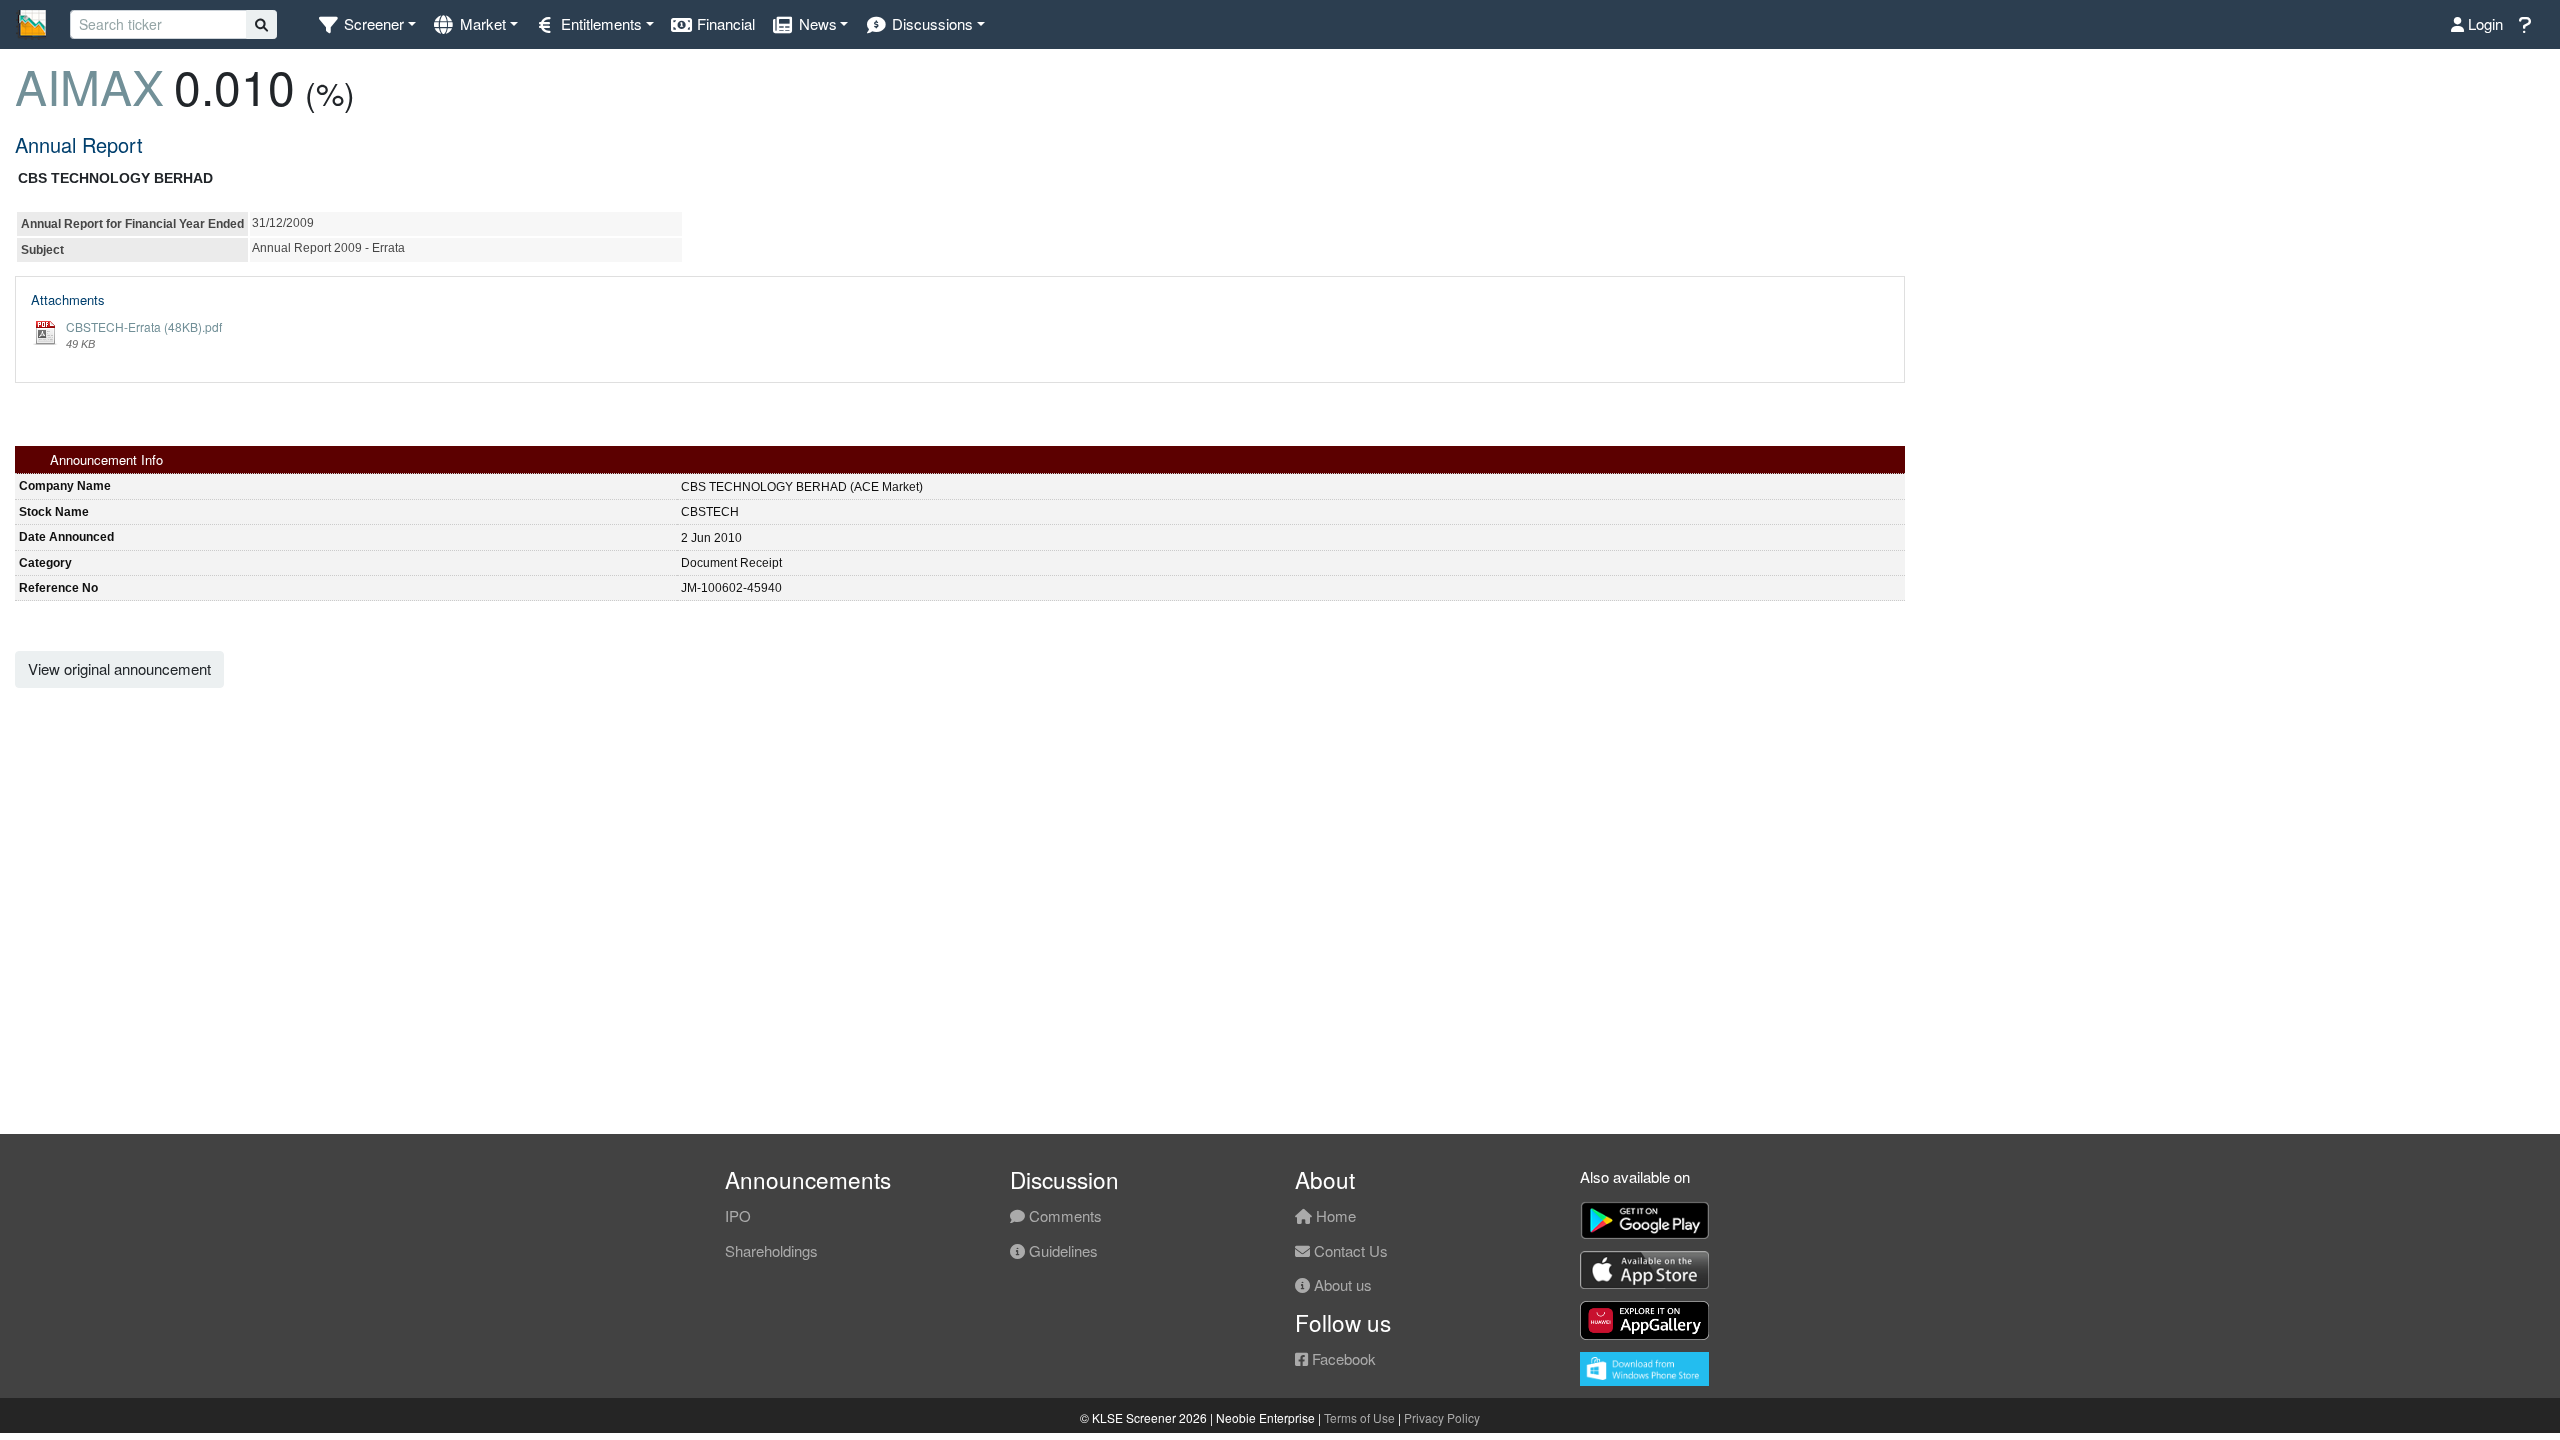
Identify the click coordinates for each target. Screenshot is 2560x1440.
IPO (738, 1215)
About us (1341, 1284)
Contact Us (1349, 1250)
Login (2483, 23)
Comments (1063, 1215)
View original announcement (119, 668)
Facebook (1342, 1358)
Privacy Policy (1442, 1417)
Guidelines (1061, 1250)
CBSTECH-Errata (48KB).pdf (144, 326)
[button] (366, 24)
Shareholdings (771, 1250)
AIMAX (89, 85)
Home (1334, 1215)
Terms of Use (1359, 1417)
